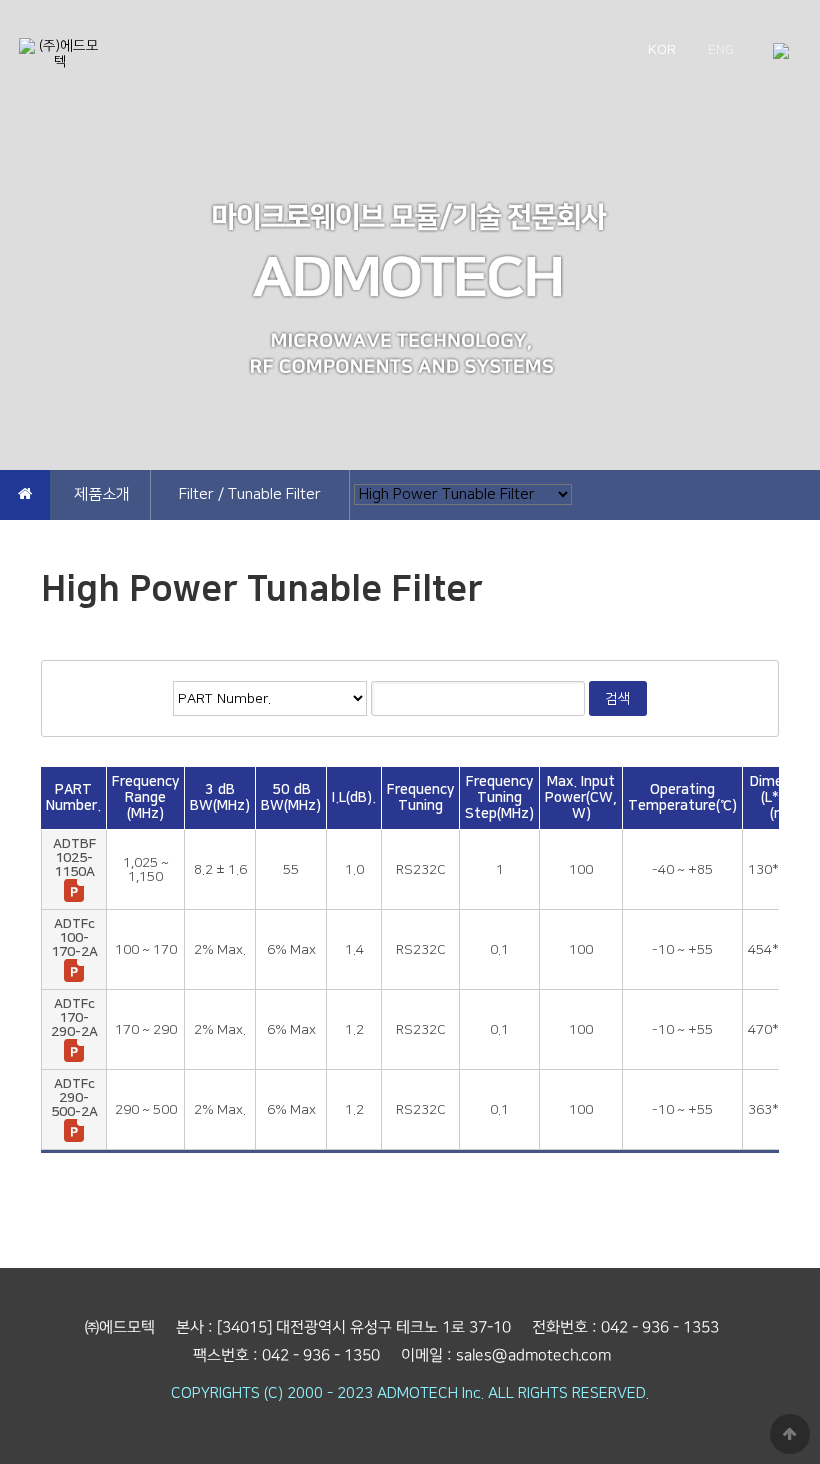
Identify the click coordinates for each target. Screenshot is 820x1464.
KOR (662, 50)
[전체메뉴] (781, 52)
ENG (721, 50)
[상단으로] (790, 1434)
